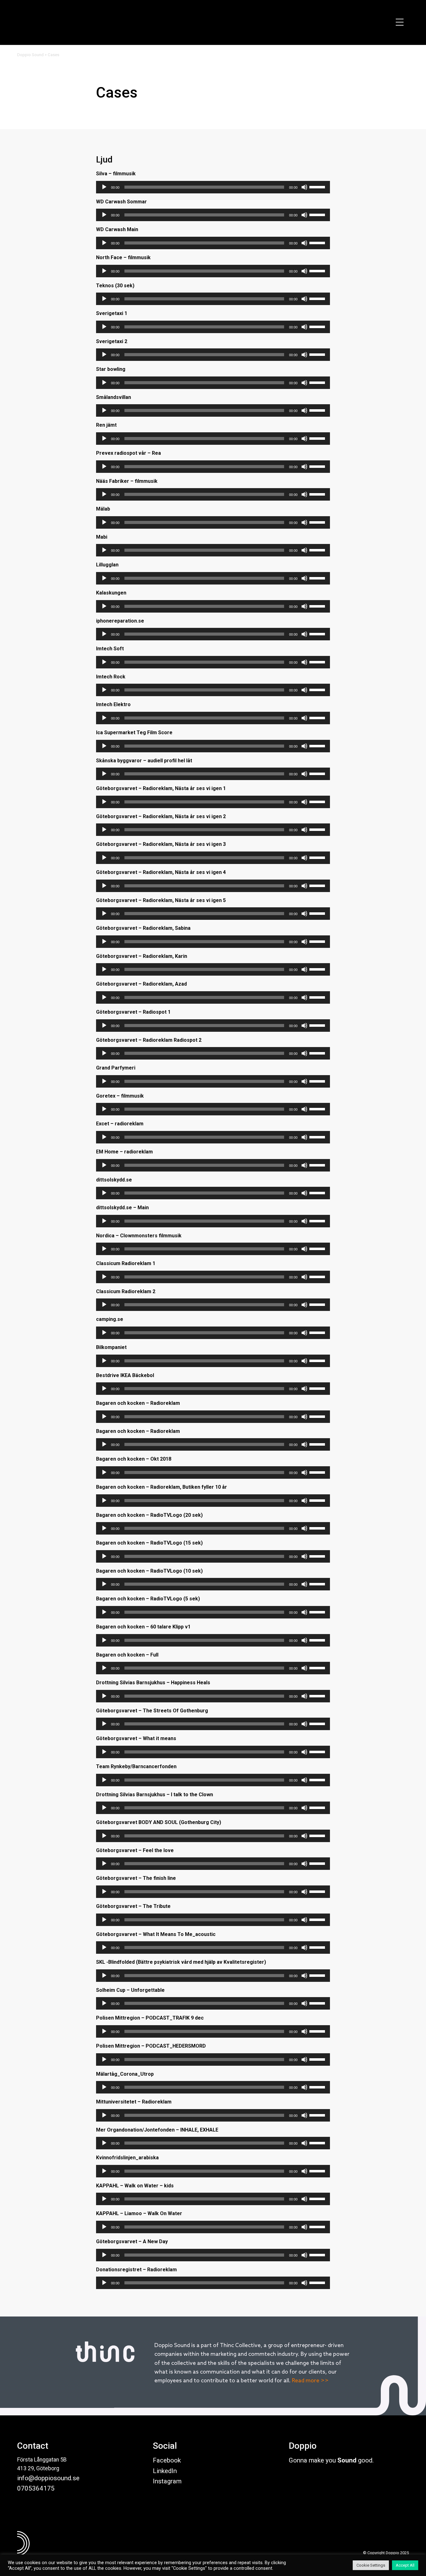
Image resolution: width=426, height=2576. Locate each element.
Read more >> (310, 2381)
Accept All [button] (405, 2565)
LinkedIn (165, 2471)
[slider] (318, 187)
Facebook (167, 2460)
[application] (213, 187)
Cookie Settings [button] (371, 2565)
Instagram (167, 2481)
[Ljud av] (304, 187)
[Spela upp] (104, 187)
